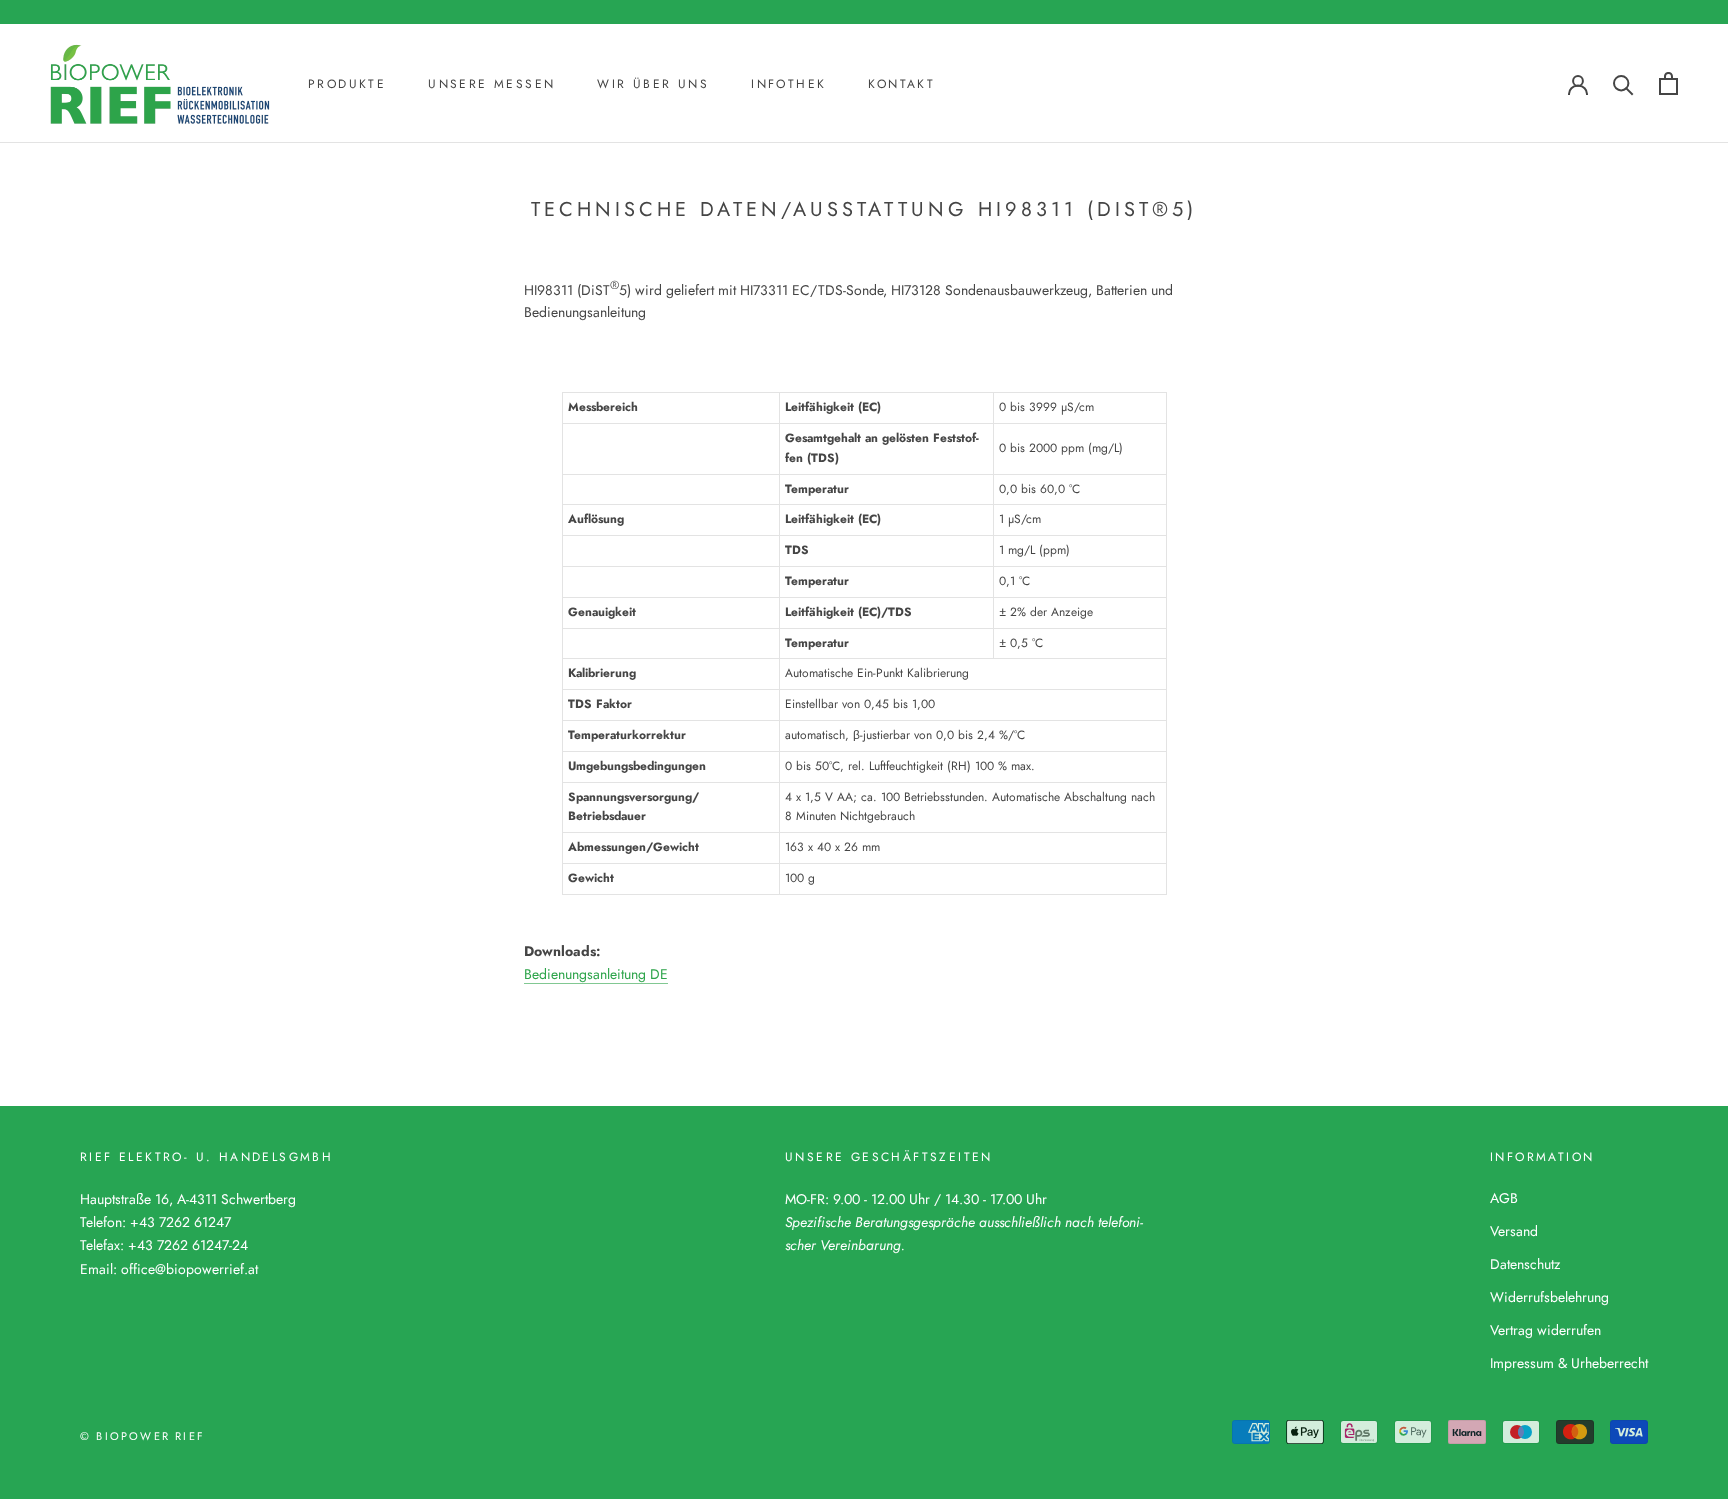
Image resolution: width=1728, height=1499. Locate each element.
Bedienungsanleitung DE (596, 974)
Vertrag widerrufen (1545, 1330)
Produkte (347, 84)
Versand (1514, 1231)
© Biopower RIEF (142, 1436)
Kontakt (901, 84)
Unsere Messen (491, 84)
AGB (1504, 1198)
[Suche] (1623, 83)
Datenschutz (1525, 1264)
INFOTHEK (788, 84)
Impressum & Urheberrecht (1569, 1363)
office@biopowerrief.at (189, 1269)
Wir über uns (653, 84)
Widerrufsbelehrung (1549, 1297)
